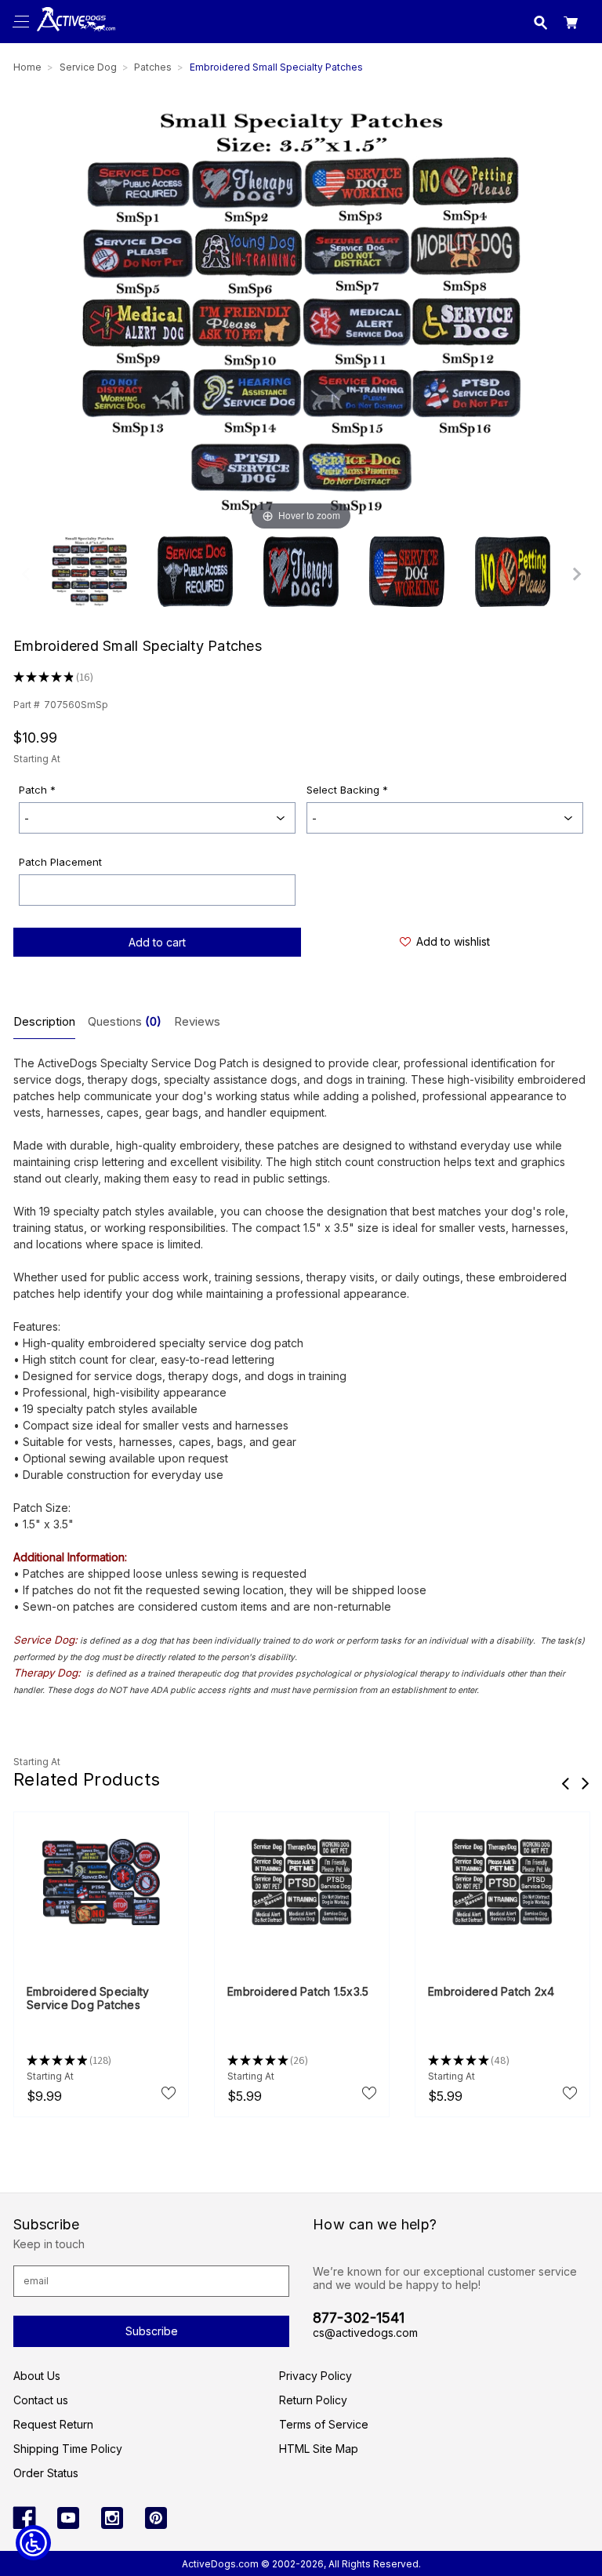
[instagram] (112, 2518)
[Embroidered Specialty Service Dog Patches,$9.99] (101, 1882)
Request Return (53, 2424)
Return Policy (313, 2400)
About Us (37, 2376)
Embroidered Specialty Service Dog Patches (88, 1998)
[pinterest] (156, 2518)
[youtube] (68, 2518)
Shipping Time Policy (68, 2449)
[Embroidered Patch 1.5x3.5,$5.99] (302, 1882)
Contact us (41, 2400)
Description (44, 1021)
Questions (125, 1021)
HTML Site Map (319, 2449)
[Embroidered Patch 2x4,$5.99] (502, 1882)
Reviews (197, 1021)
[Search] (541, 25)
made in (74, 36)
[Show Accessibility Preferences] (33, 2543)
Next (585, 1784)
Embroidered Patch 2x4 (491, 1991)
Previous (566, 1784)
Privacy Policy (316, 2376)
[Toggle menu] (22, 22)
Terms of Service (324, 2424)
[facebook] (24, 2518)
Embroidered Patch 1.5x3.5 (298, 1991)
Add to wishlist (453, 941)
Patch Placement (60, 862)
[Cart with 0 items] (571, 25)
